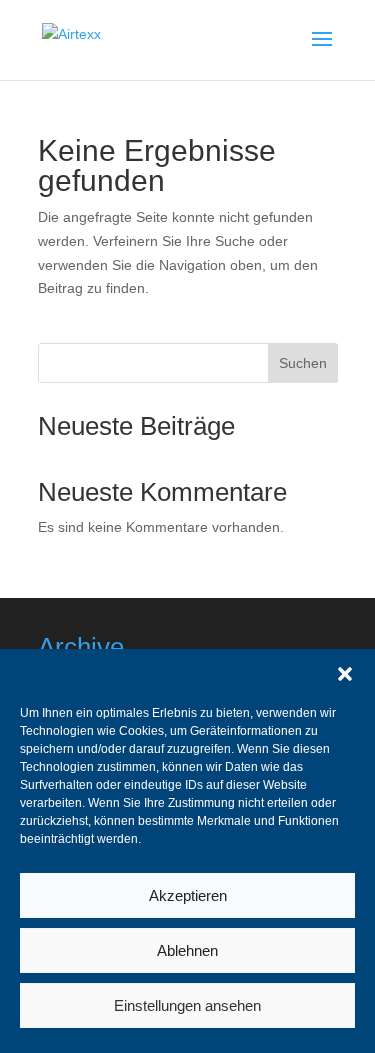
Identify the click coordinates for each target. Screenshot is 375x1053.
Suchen (303, 363)
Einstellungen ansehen (187, 1005)
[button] (345, 674)
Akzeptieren (188, 895)
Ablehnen (187, 950)
